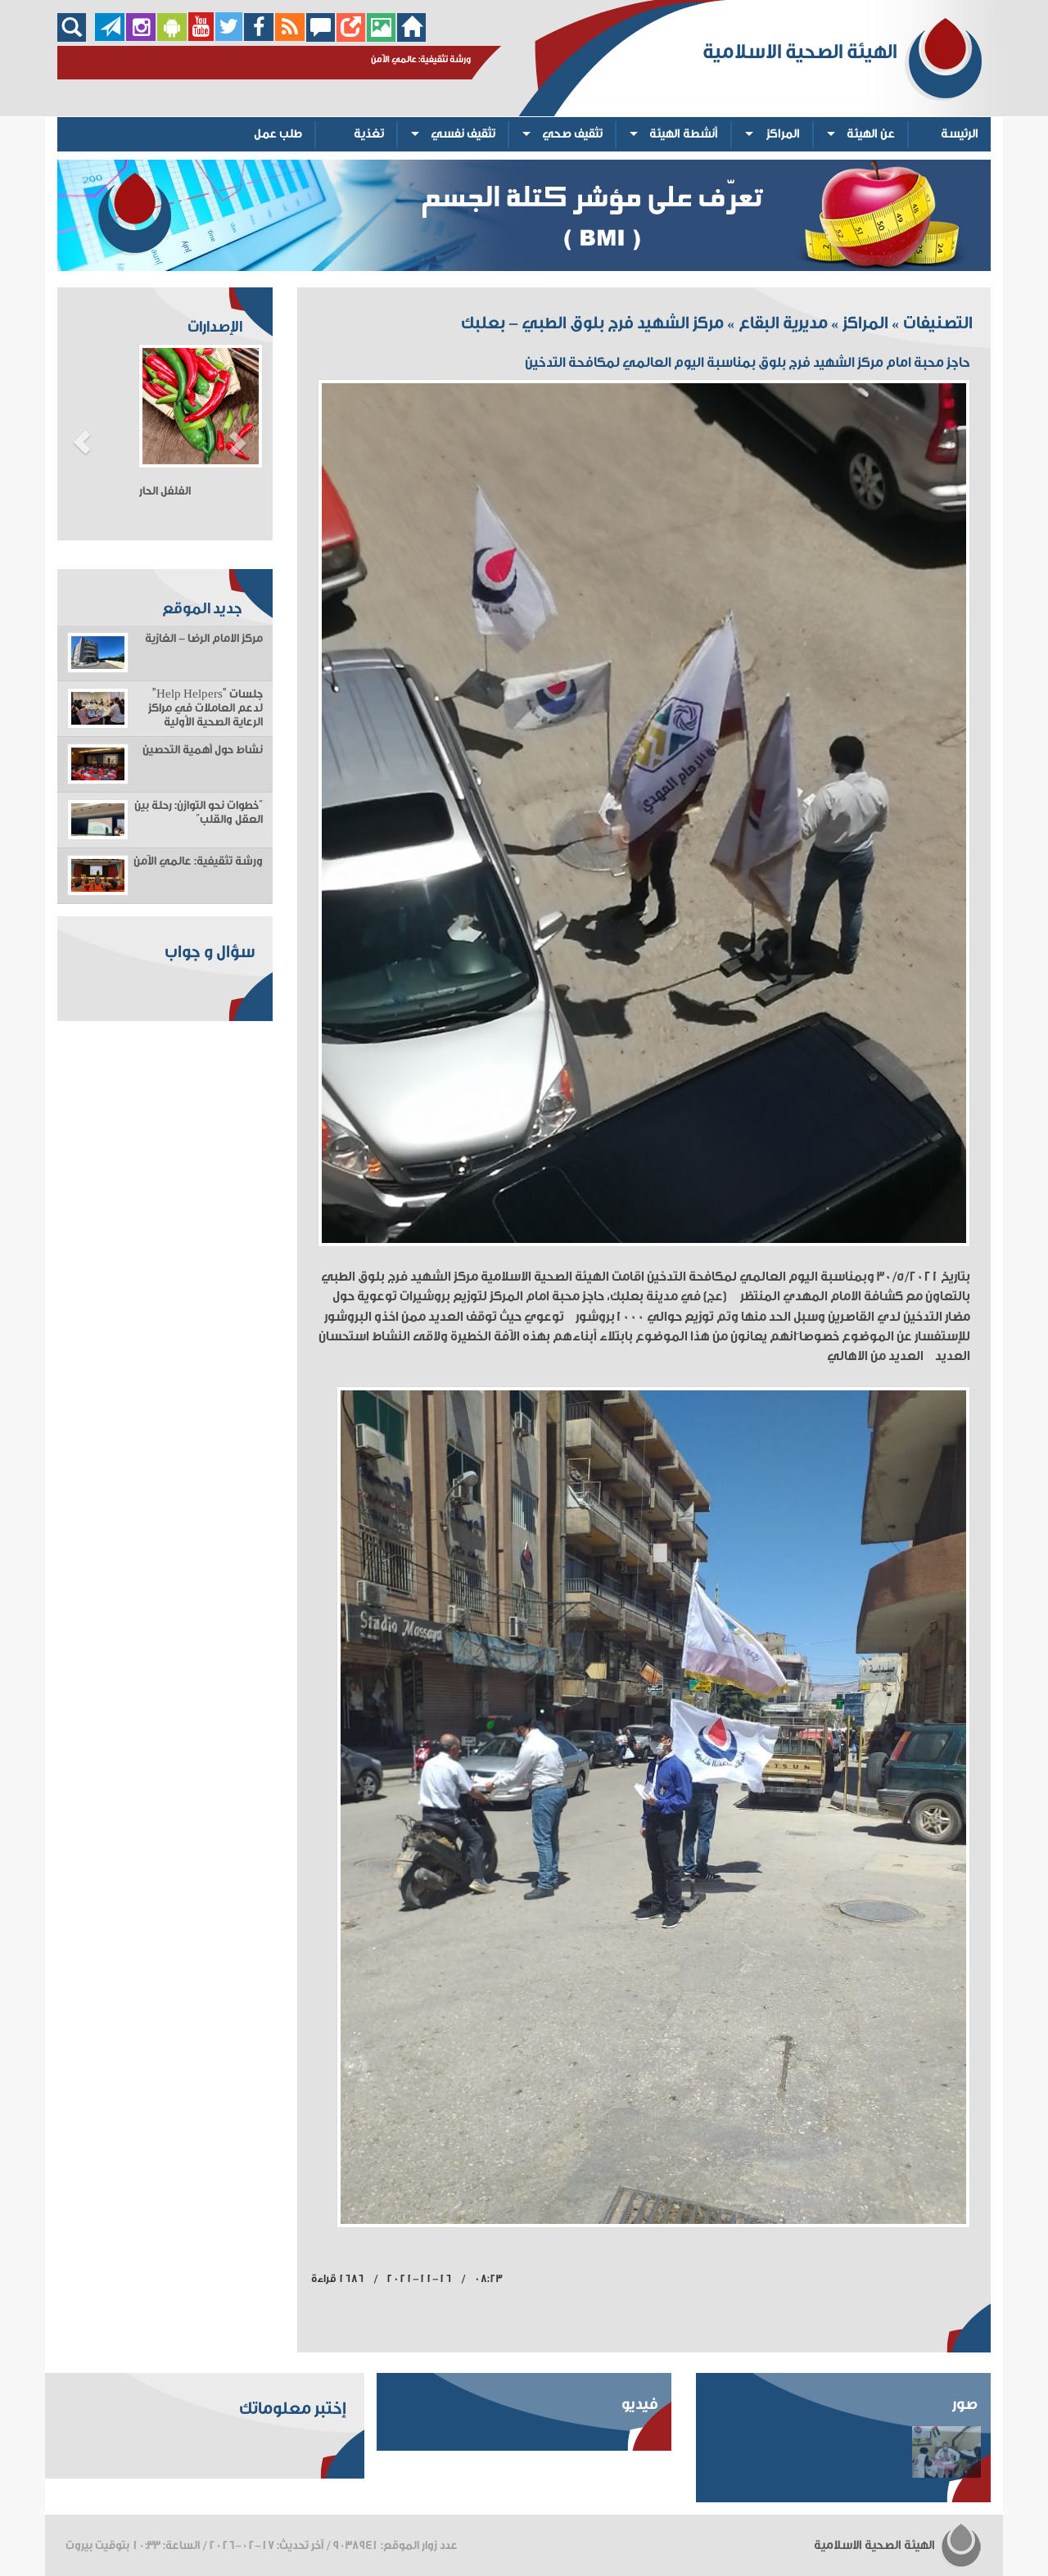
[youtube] (201, 37)
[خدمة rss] (290, 37)
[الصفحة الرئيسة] (411, 37)
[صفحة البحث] (76, 37)
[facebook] (259, 37)
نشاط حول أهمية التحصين (203, 750)
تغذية (369, 134)
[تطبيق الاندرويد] (172, 37)
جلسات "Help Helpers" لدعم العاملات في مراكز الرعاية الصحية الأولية (206, 708)
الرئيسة (960, 134)
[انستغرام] (141, 37)
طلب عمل (278, 134)
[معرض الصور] (381, 37)
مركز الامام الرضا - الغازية (204, 639)
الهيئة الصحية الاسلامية (876, 2545)
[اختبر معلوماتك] (351, 37)
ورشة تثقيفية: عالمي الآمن (198, 861)
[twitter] (229, 37)
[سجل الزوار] (321, 37)
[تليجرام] (110, 37)
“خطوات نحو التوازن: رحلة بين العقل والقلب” (199, 813)
